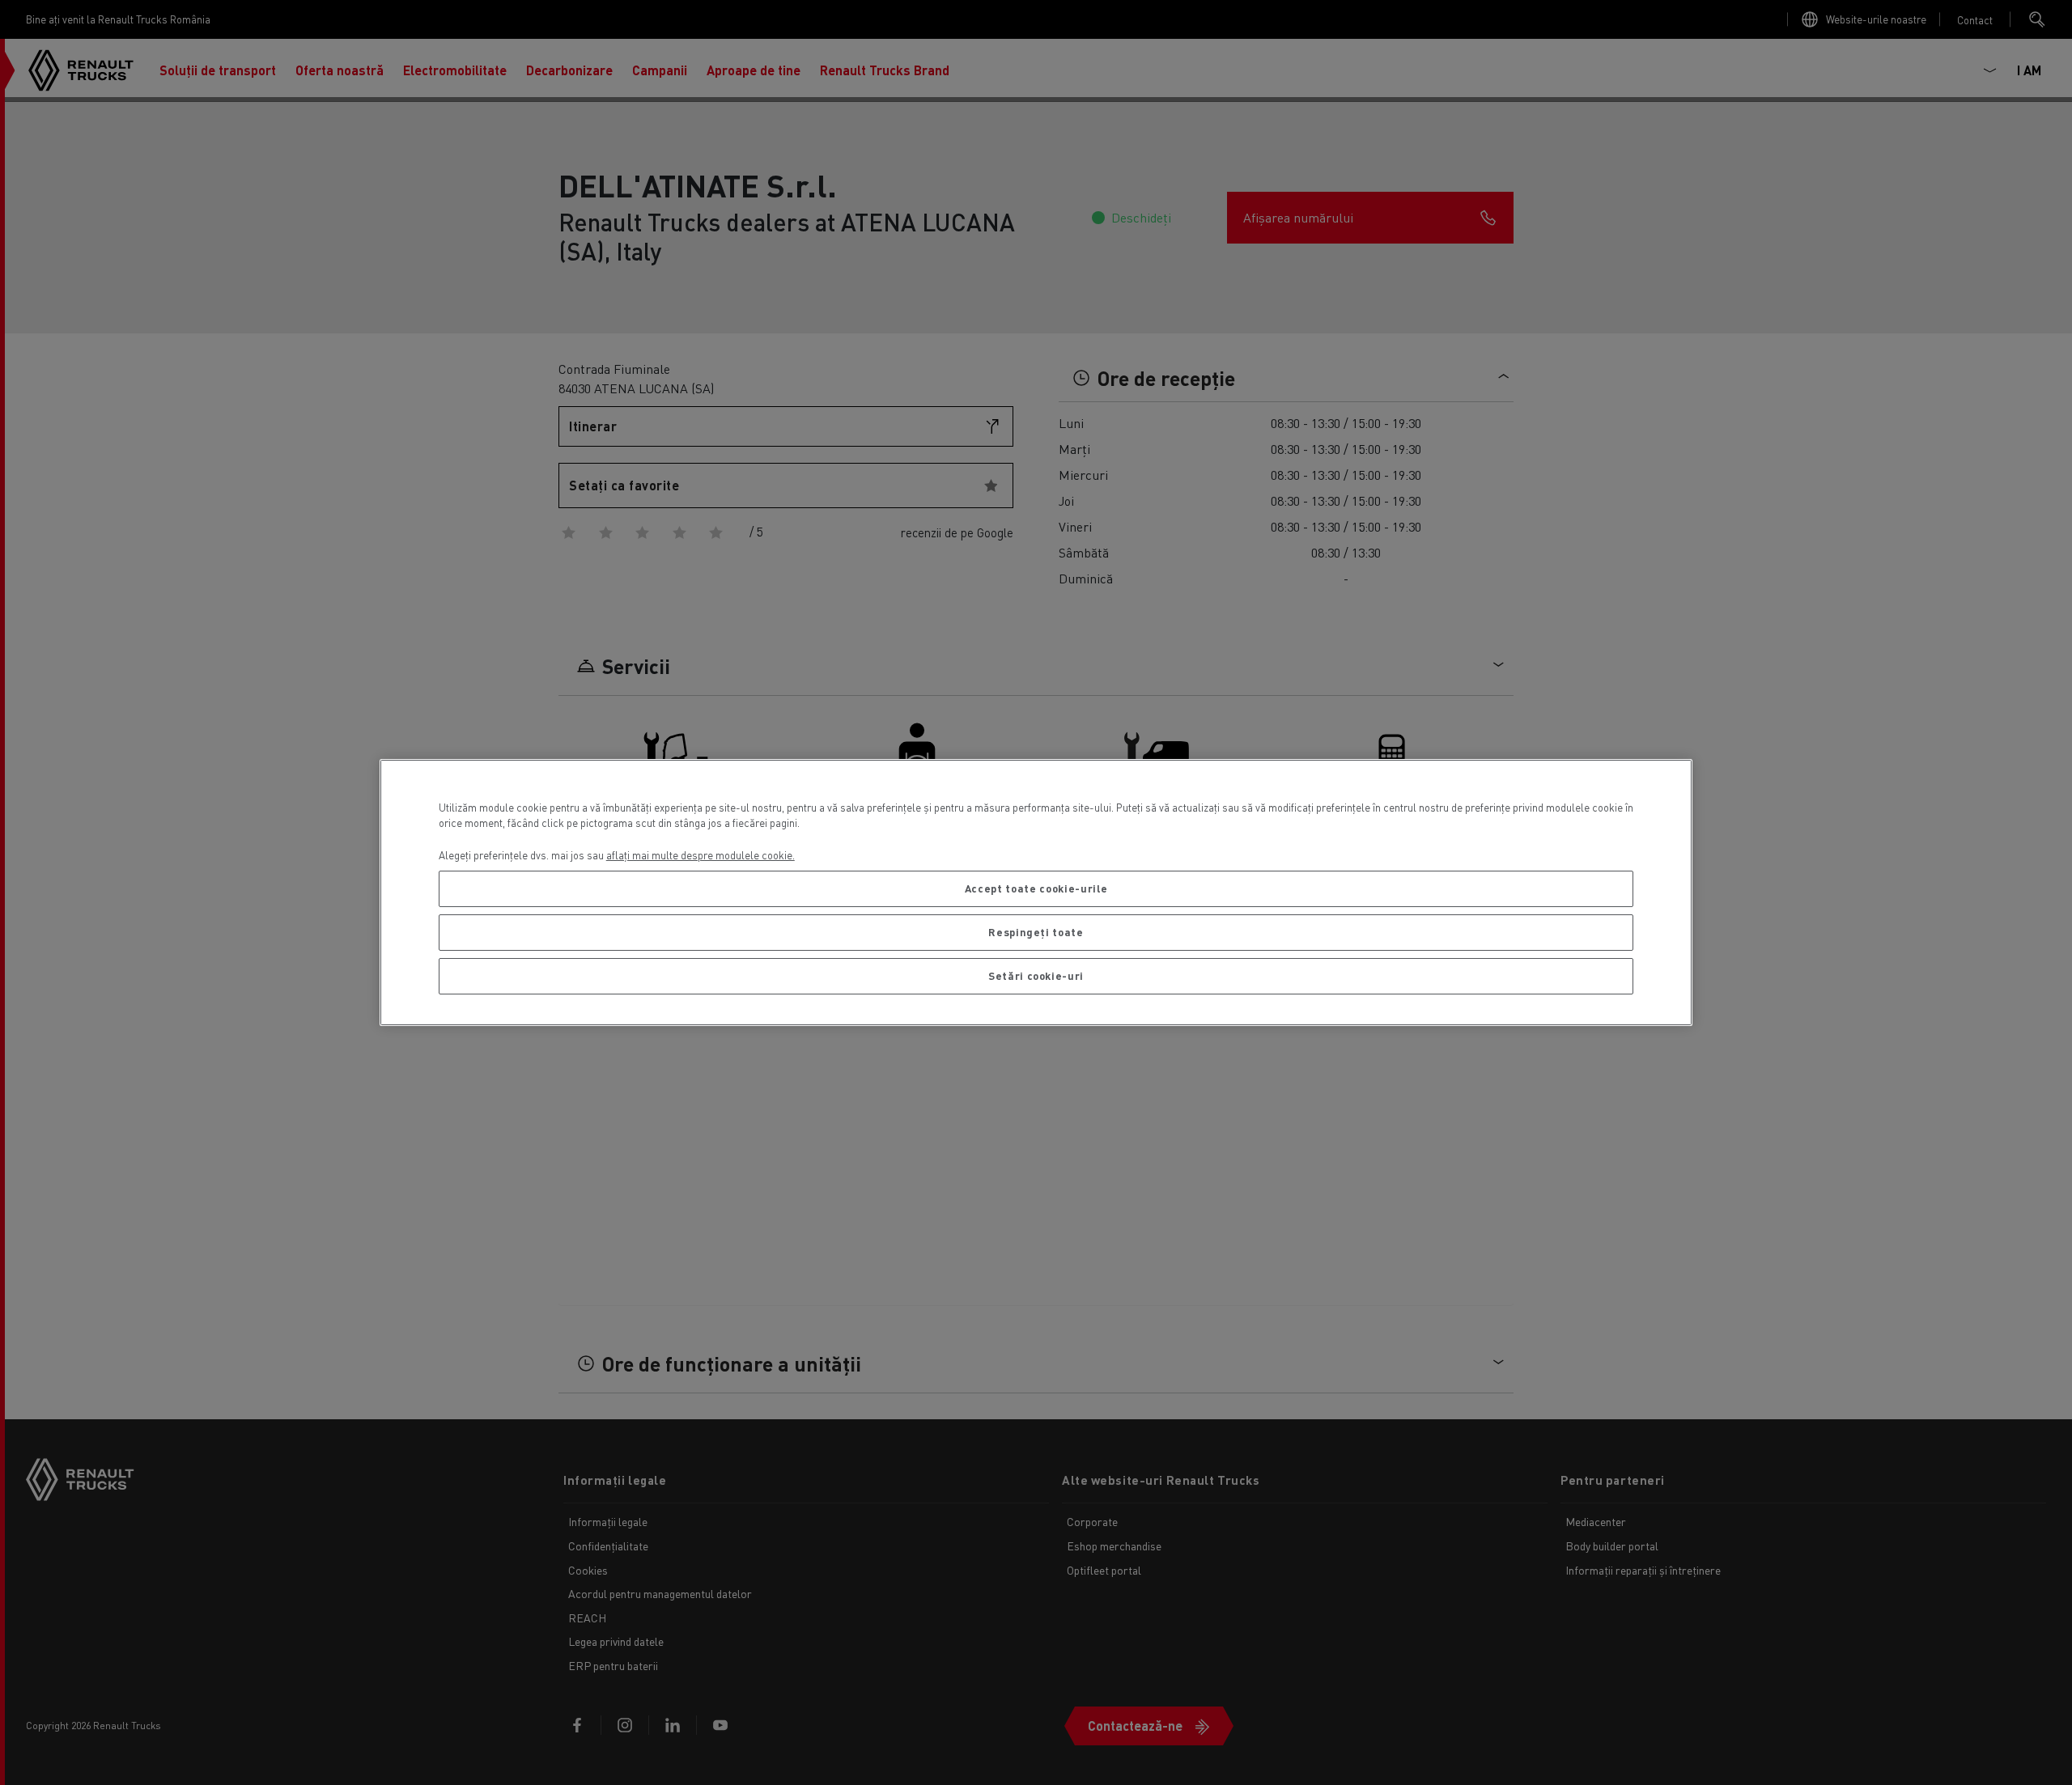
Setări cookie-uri (1036, 975)
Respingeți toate (1036, 932)
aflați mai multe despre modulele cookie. (701, 855)
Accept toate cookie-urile (1036, 888)
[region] (1036, 893)
